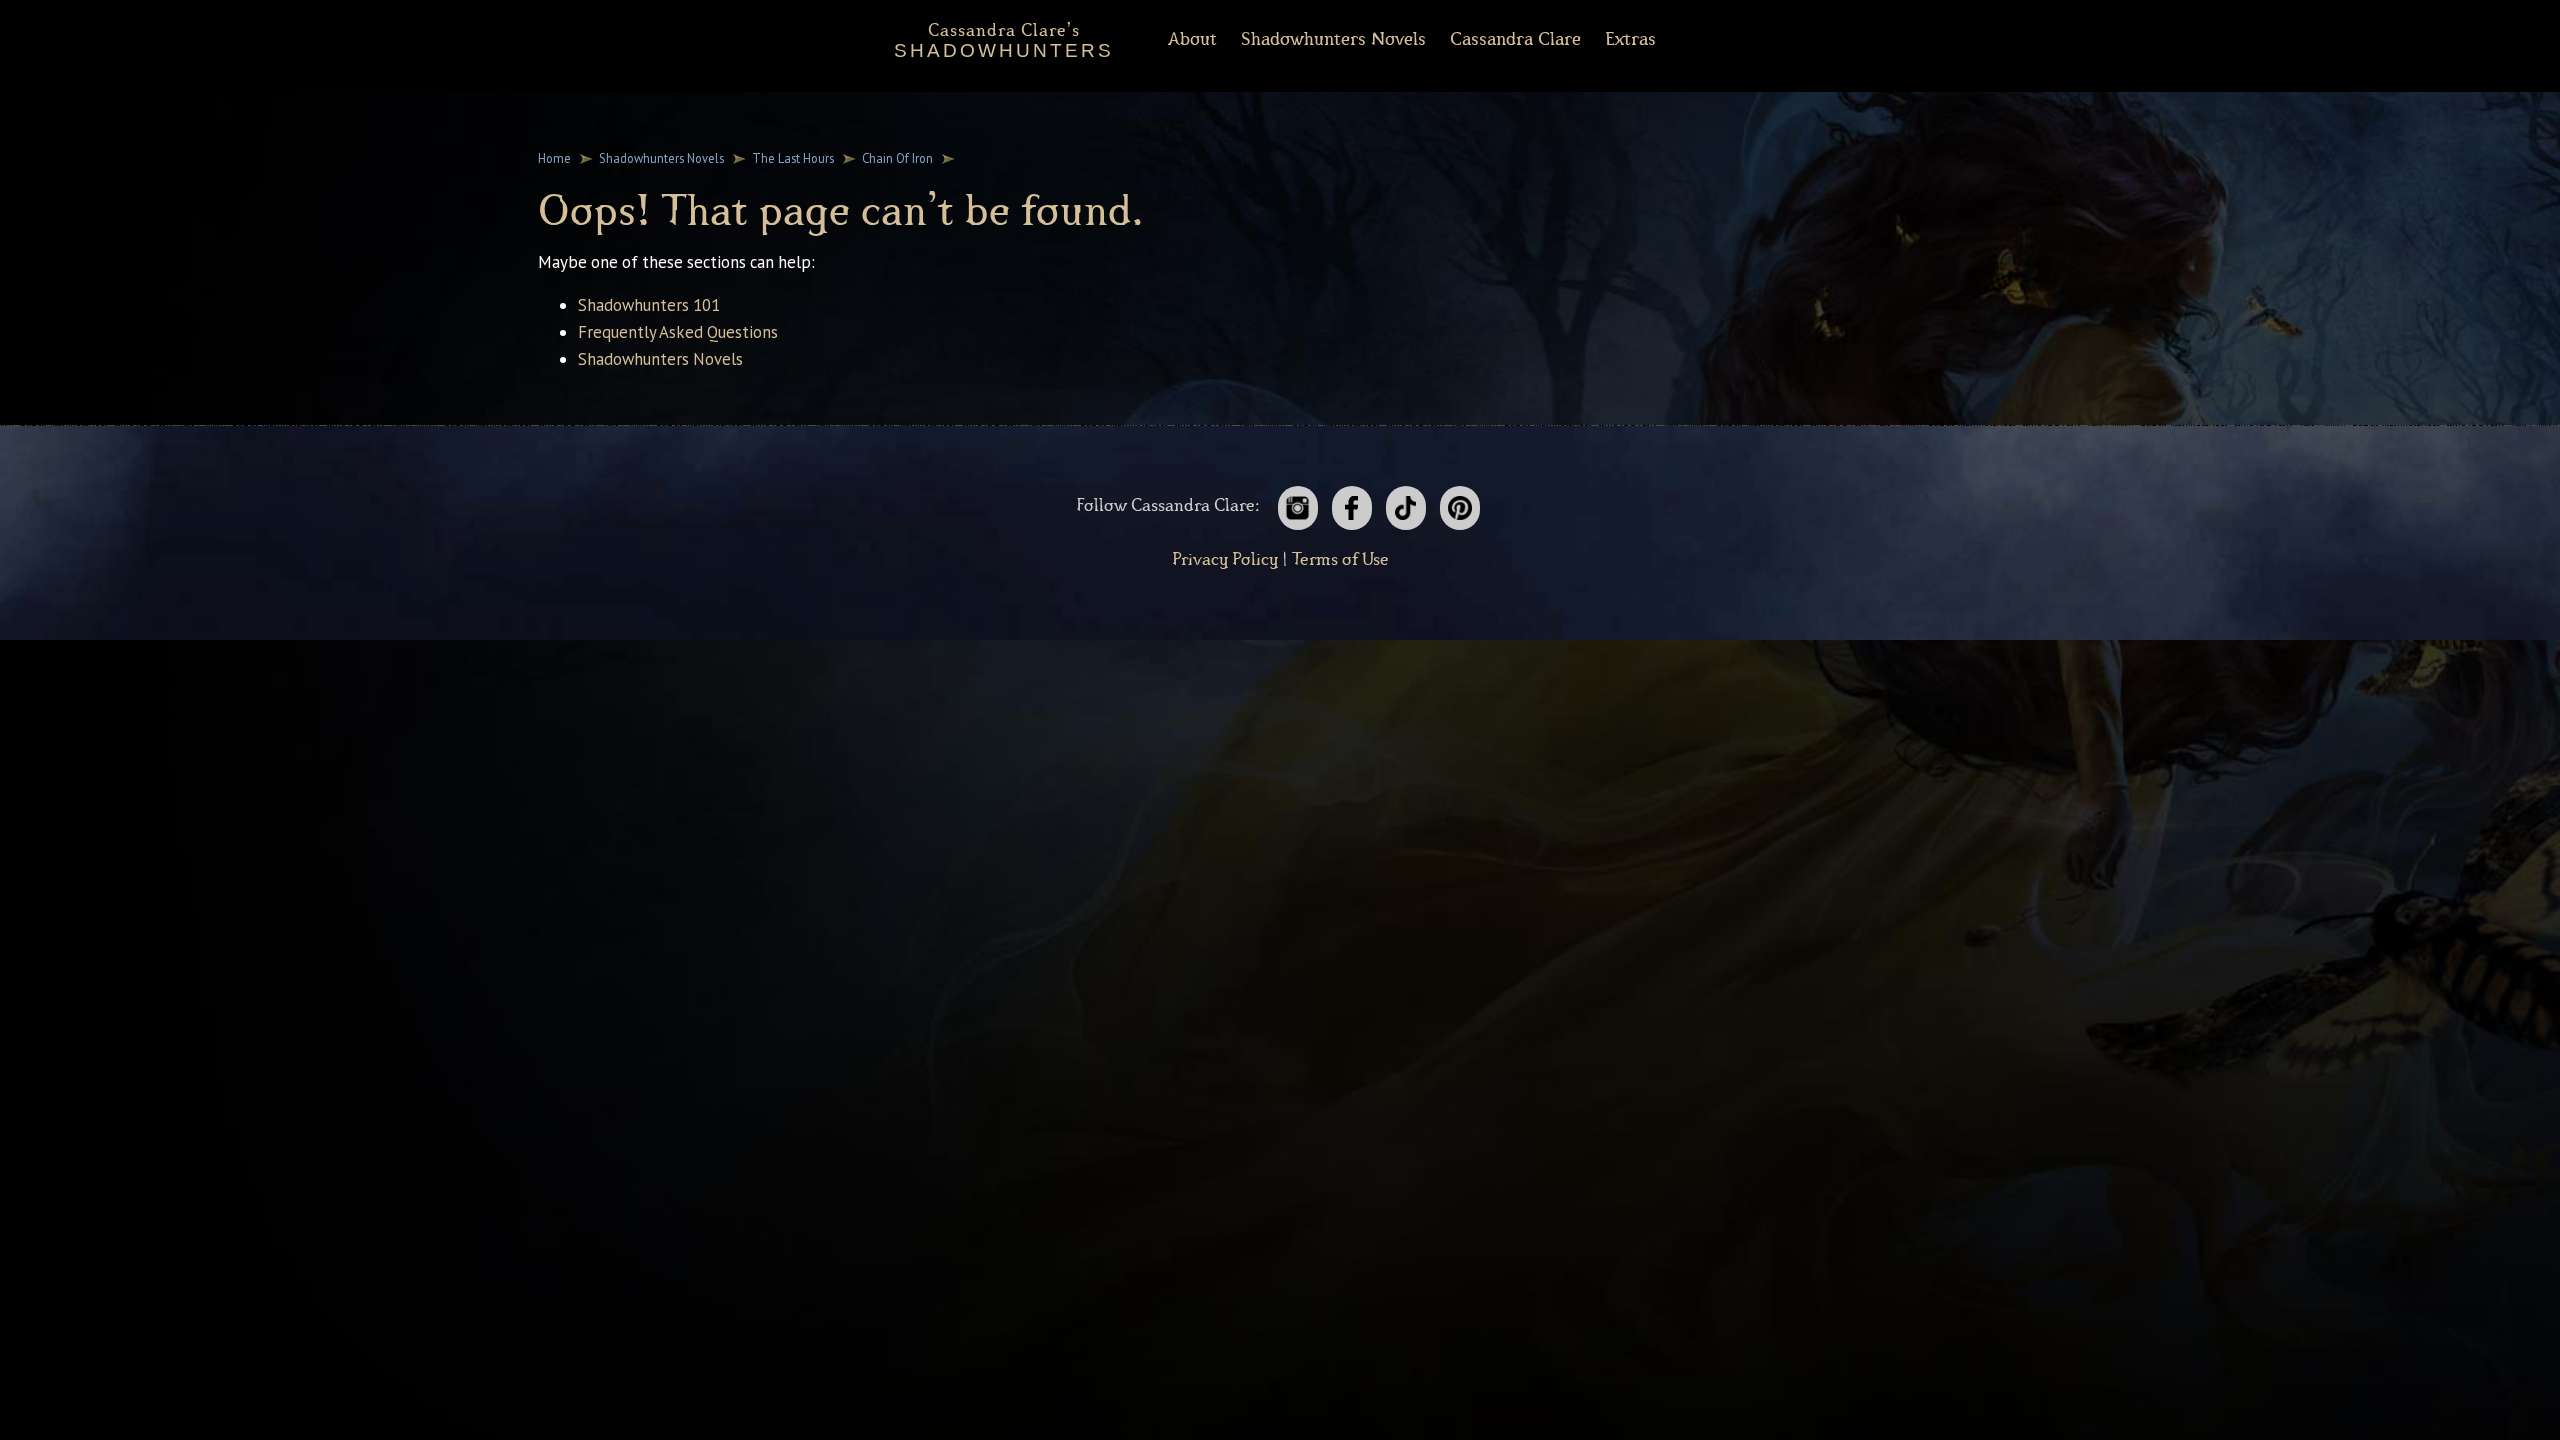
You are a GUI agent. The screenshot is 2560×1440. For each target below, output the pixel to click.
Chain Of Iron (897, 158)
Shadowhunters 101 (649, 305)
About (1192, 39)
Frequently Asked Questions (678, 332)
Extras (1630, 39)
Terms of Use (1340, 560)
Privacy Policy (1225, 560)
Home (554, 158)
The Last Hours (793, 158)
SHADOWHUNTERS (1004, 37)
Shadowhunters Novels (661, 158)
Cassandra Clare (1515, 39)
